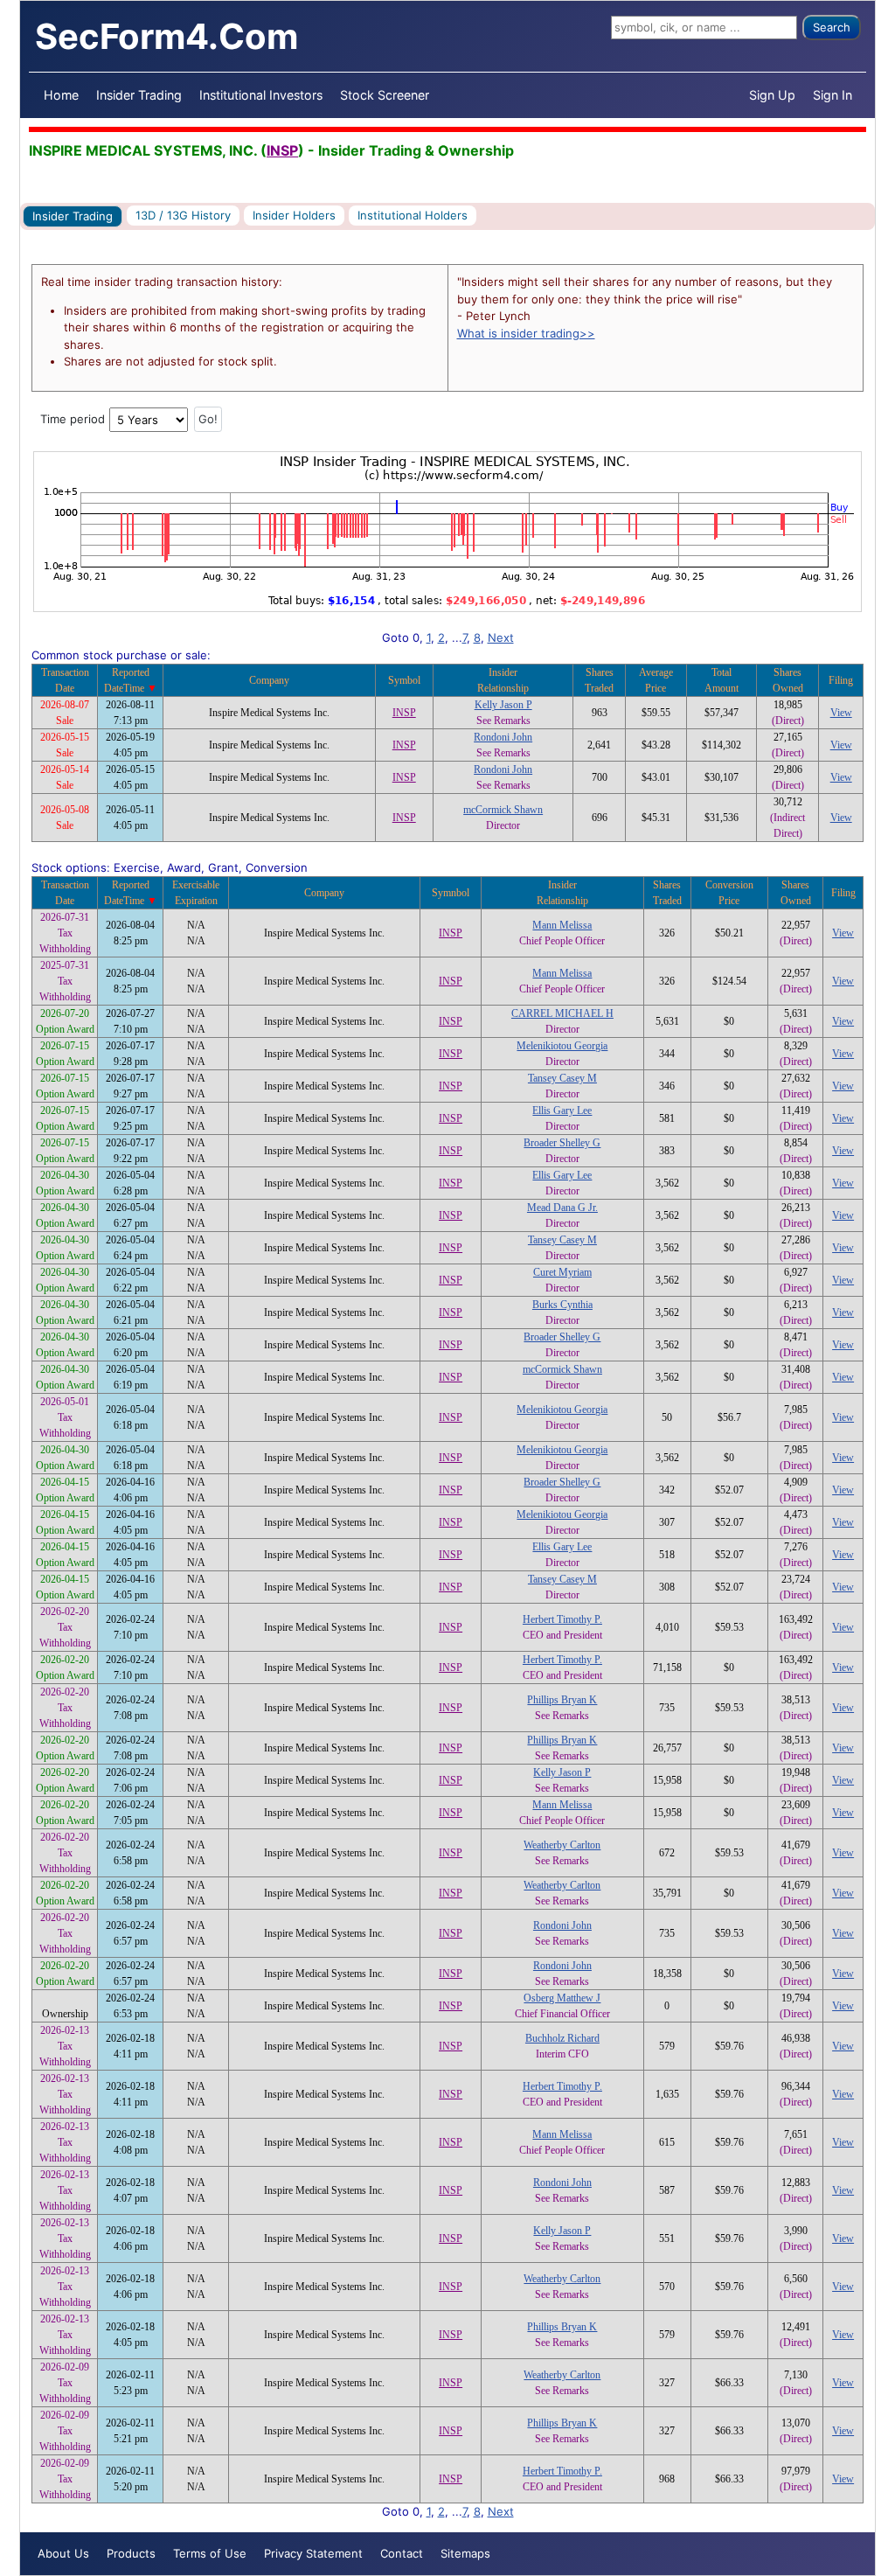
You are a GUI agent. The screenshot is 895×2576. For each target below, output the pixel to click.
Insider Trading (139, 95)
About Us (63, 2553)
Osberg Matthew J (562, 1998)
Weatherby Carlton (562, 1845)
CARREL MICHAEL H (562, 1013)
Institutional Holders (413, 215)
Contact (402, 2553)
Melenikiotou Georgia (562, 1046)
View (841, 713)
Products (131, 2553)
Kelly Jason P (503, 705)
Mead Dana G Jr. (562, 1208)
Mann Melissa (562, 925)
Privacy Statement (313, 2553)
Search (832, 27)
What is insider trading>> (526, 333)
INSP (282, 150)
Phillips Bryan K (562, 1700)
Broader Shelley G (562, 1143)
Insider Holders (294, 215)
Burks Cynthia (562, 1305)
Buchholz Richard (562, 2038)
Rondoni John (503, 737)
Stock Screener (385, 95)
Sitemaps (465, 2553)
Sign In (833, 95)
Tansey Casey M (562, 1078)
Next (501, 637)
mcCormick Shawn (503, 810)
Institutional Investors (261, 95)
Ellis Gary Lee (562, 1110)
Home (61, 95)
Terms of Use (210, 2553)
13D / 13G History (183, 215)
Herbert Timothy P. (562, 1619)
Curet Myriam (562, 1272)
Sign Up (772, 95)
